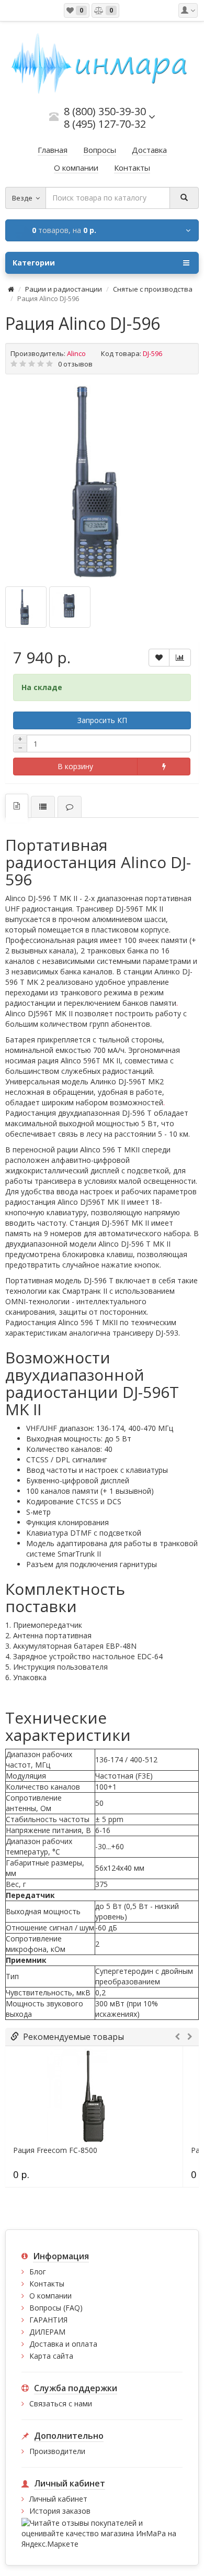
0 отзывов (75, 364)
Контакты (47, 2284)
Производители (57, 2451)
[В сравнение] (180, 658)
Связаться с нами (61, 2403)
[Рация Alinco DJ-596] (102, 482)
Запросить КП (102, 720)
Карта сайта (51, 2356)
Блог (38, 2272)
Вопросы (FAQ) (56, 2308)
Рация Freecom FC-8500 (55, 2150)
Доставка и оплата (63, 2344)
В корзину (75, 766)
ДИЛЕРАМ (47, 2332)
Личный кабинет (58, 2499)
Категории (34, 263)
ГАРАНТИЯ (48, 2320)
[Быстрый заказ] (164, 767)
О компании (50, 2296)
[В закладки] (159, 658)
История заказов (60, 2511)
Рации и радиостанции (64, 289)
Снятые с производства (153, 289)
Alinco (76, 353)
